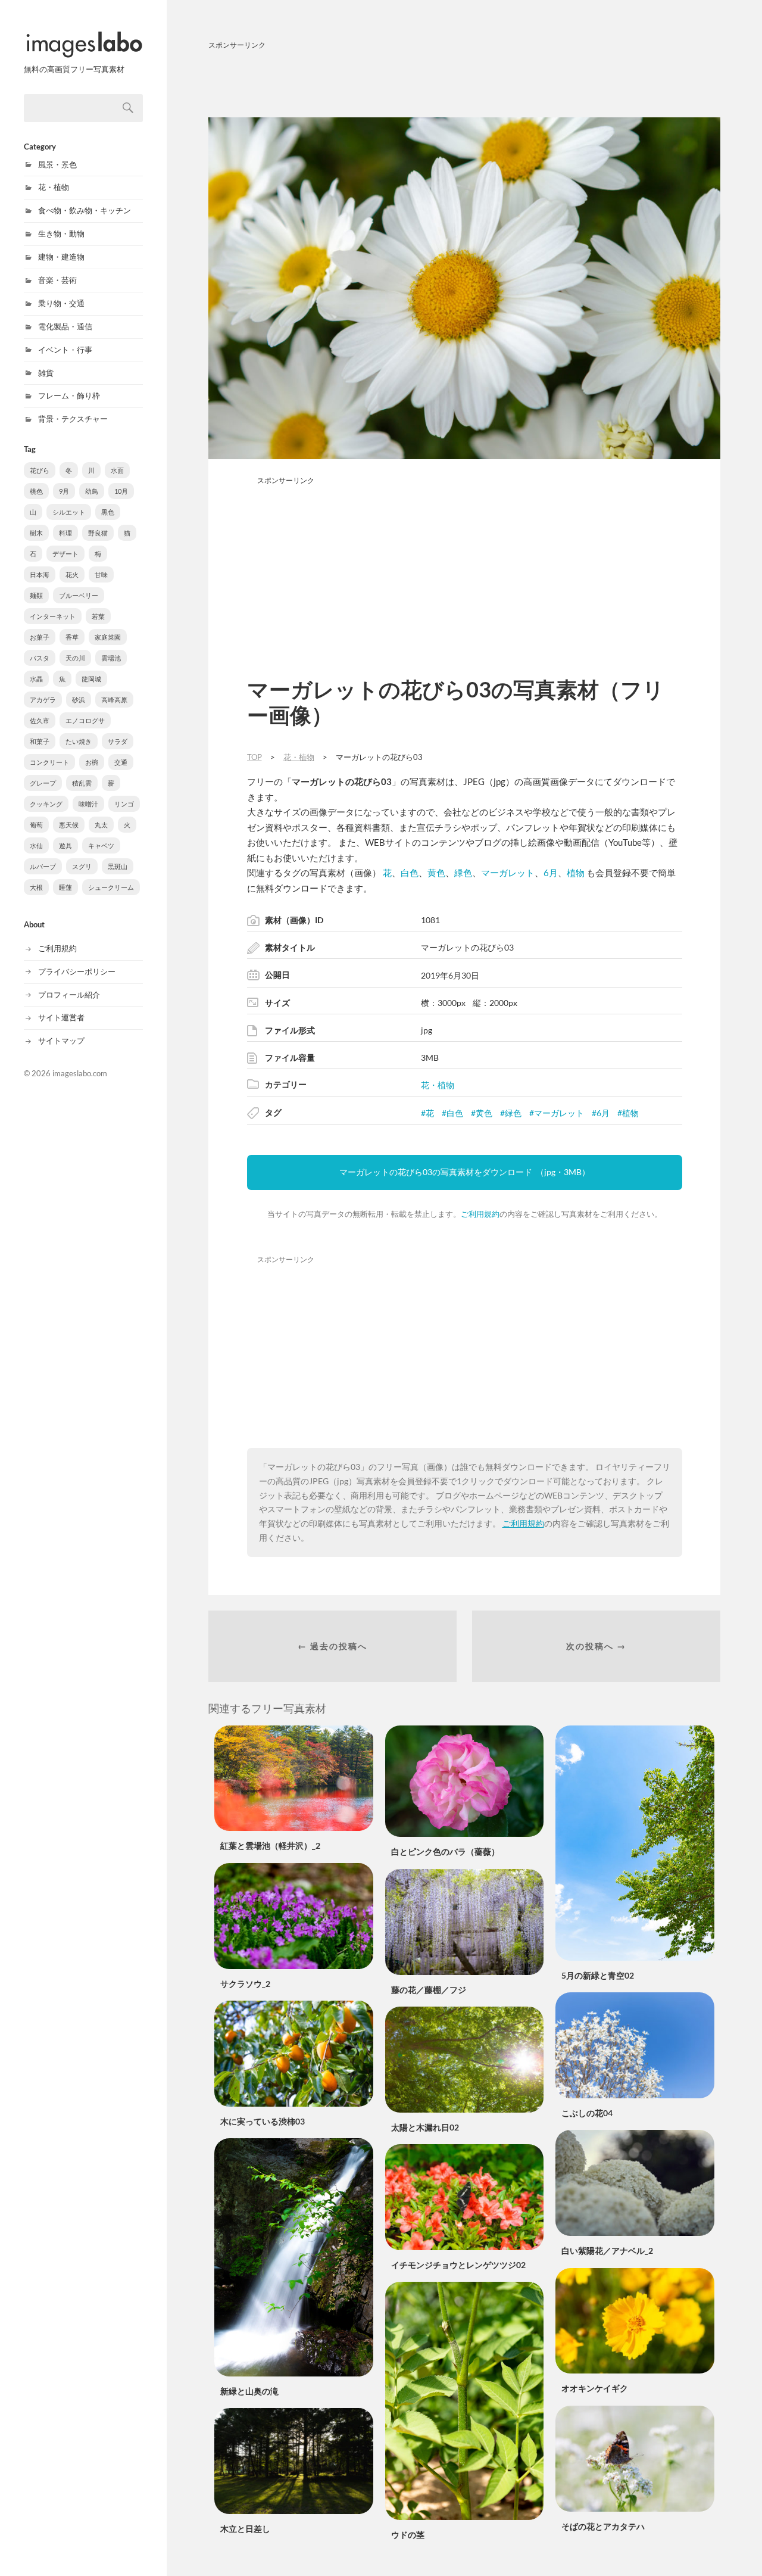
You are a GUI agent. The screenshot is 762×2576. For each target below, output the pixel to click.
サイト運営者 (61, 1017)
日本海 (40, 574)
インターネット (53, 616)
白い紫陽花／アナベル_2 (607, 2251)
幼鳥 (92, 491)
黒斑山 (118, 866)
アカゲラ (43, 700)
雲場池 (111, 658)
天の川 (75, 658)
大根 (36, 887)
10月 (121, 491)
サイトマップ (61, 1041)
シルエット (69, 512)
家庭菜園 (108, 637)
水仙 (36, 845)
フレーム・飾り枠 (69, 395)
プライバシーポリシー (77, 971)
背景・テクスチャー (73, 419)
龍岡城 (91, 679)
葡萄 (36, 825)
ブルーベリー (79, 595)
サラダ (118, 741)
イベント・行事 (65, 350)
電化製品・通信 (65, 326)
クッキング (46, 804)
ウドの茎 (408, 2535)
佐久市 (40, 720)
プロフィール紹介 (69, 995)
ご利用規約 (57, 948)
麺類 (36, 595)
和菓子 (40, 741)
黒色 (108, 512)
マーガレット (508, 873)
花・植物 (54, 187)
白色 (410, 873)
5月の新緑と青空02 (598, 1975)
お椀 (92, 762)
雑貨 (46, 373)
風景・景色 (57, 164)
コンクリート (49, 762)
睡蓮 (65, 887)
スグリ (82, 866)
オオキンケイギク (595, 2388)
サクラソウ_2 (245, 1984)
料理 (65, 533)
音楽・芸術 (57, 280)
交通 (121, 762)
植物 (576, 873)
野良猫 (98, 533)
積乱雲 (82, 783)
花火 (72, 574)
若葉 (98, 616)
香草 (72, 637)
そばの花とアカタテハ (603, 2526)
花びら (40, 470)
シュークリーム (111, 887)
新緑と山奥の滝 (249, 2391)
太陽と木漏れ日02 (425, 2127)
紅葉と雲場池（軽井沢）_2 (270, 1845)
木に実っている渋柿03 (263, 2121)
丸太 (101, 825)
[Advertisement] (464, 82)
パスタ (40, 658)
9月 (64, 491)
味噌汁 (88, 804)
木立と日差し (245, 2529)
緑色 (463, 873)
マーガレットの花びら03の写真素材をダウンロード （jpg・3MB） (465, 1172)
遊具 (65, 845)
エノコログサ (85, 720)
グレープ (43, 783)
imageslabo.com (80, 1073)
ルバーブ (43, 866)
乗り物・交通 (61, 303)
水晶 (36, 679)
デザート (65, 554)
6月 (551, 873)
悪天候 (69, 825)
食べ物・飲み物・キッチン (85, 210)
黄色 (436, 873)
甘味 (101, 574)
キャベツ (101, 845)
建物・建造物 (61, 257)
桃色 (36, 491)
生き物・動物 (61, 233)
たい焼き (79, 741)
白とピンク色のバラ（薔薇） (445, 1851)
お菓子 (40, 637)
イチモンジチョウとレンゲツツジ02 (458, 2265)
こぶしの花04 (587, 2113)
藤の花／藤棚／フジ (429, 1990)
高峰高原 (114, 700)
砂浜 (79, 700)
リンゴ (124, 804)
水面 (117, 470)
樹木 (36, 533)
